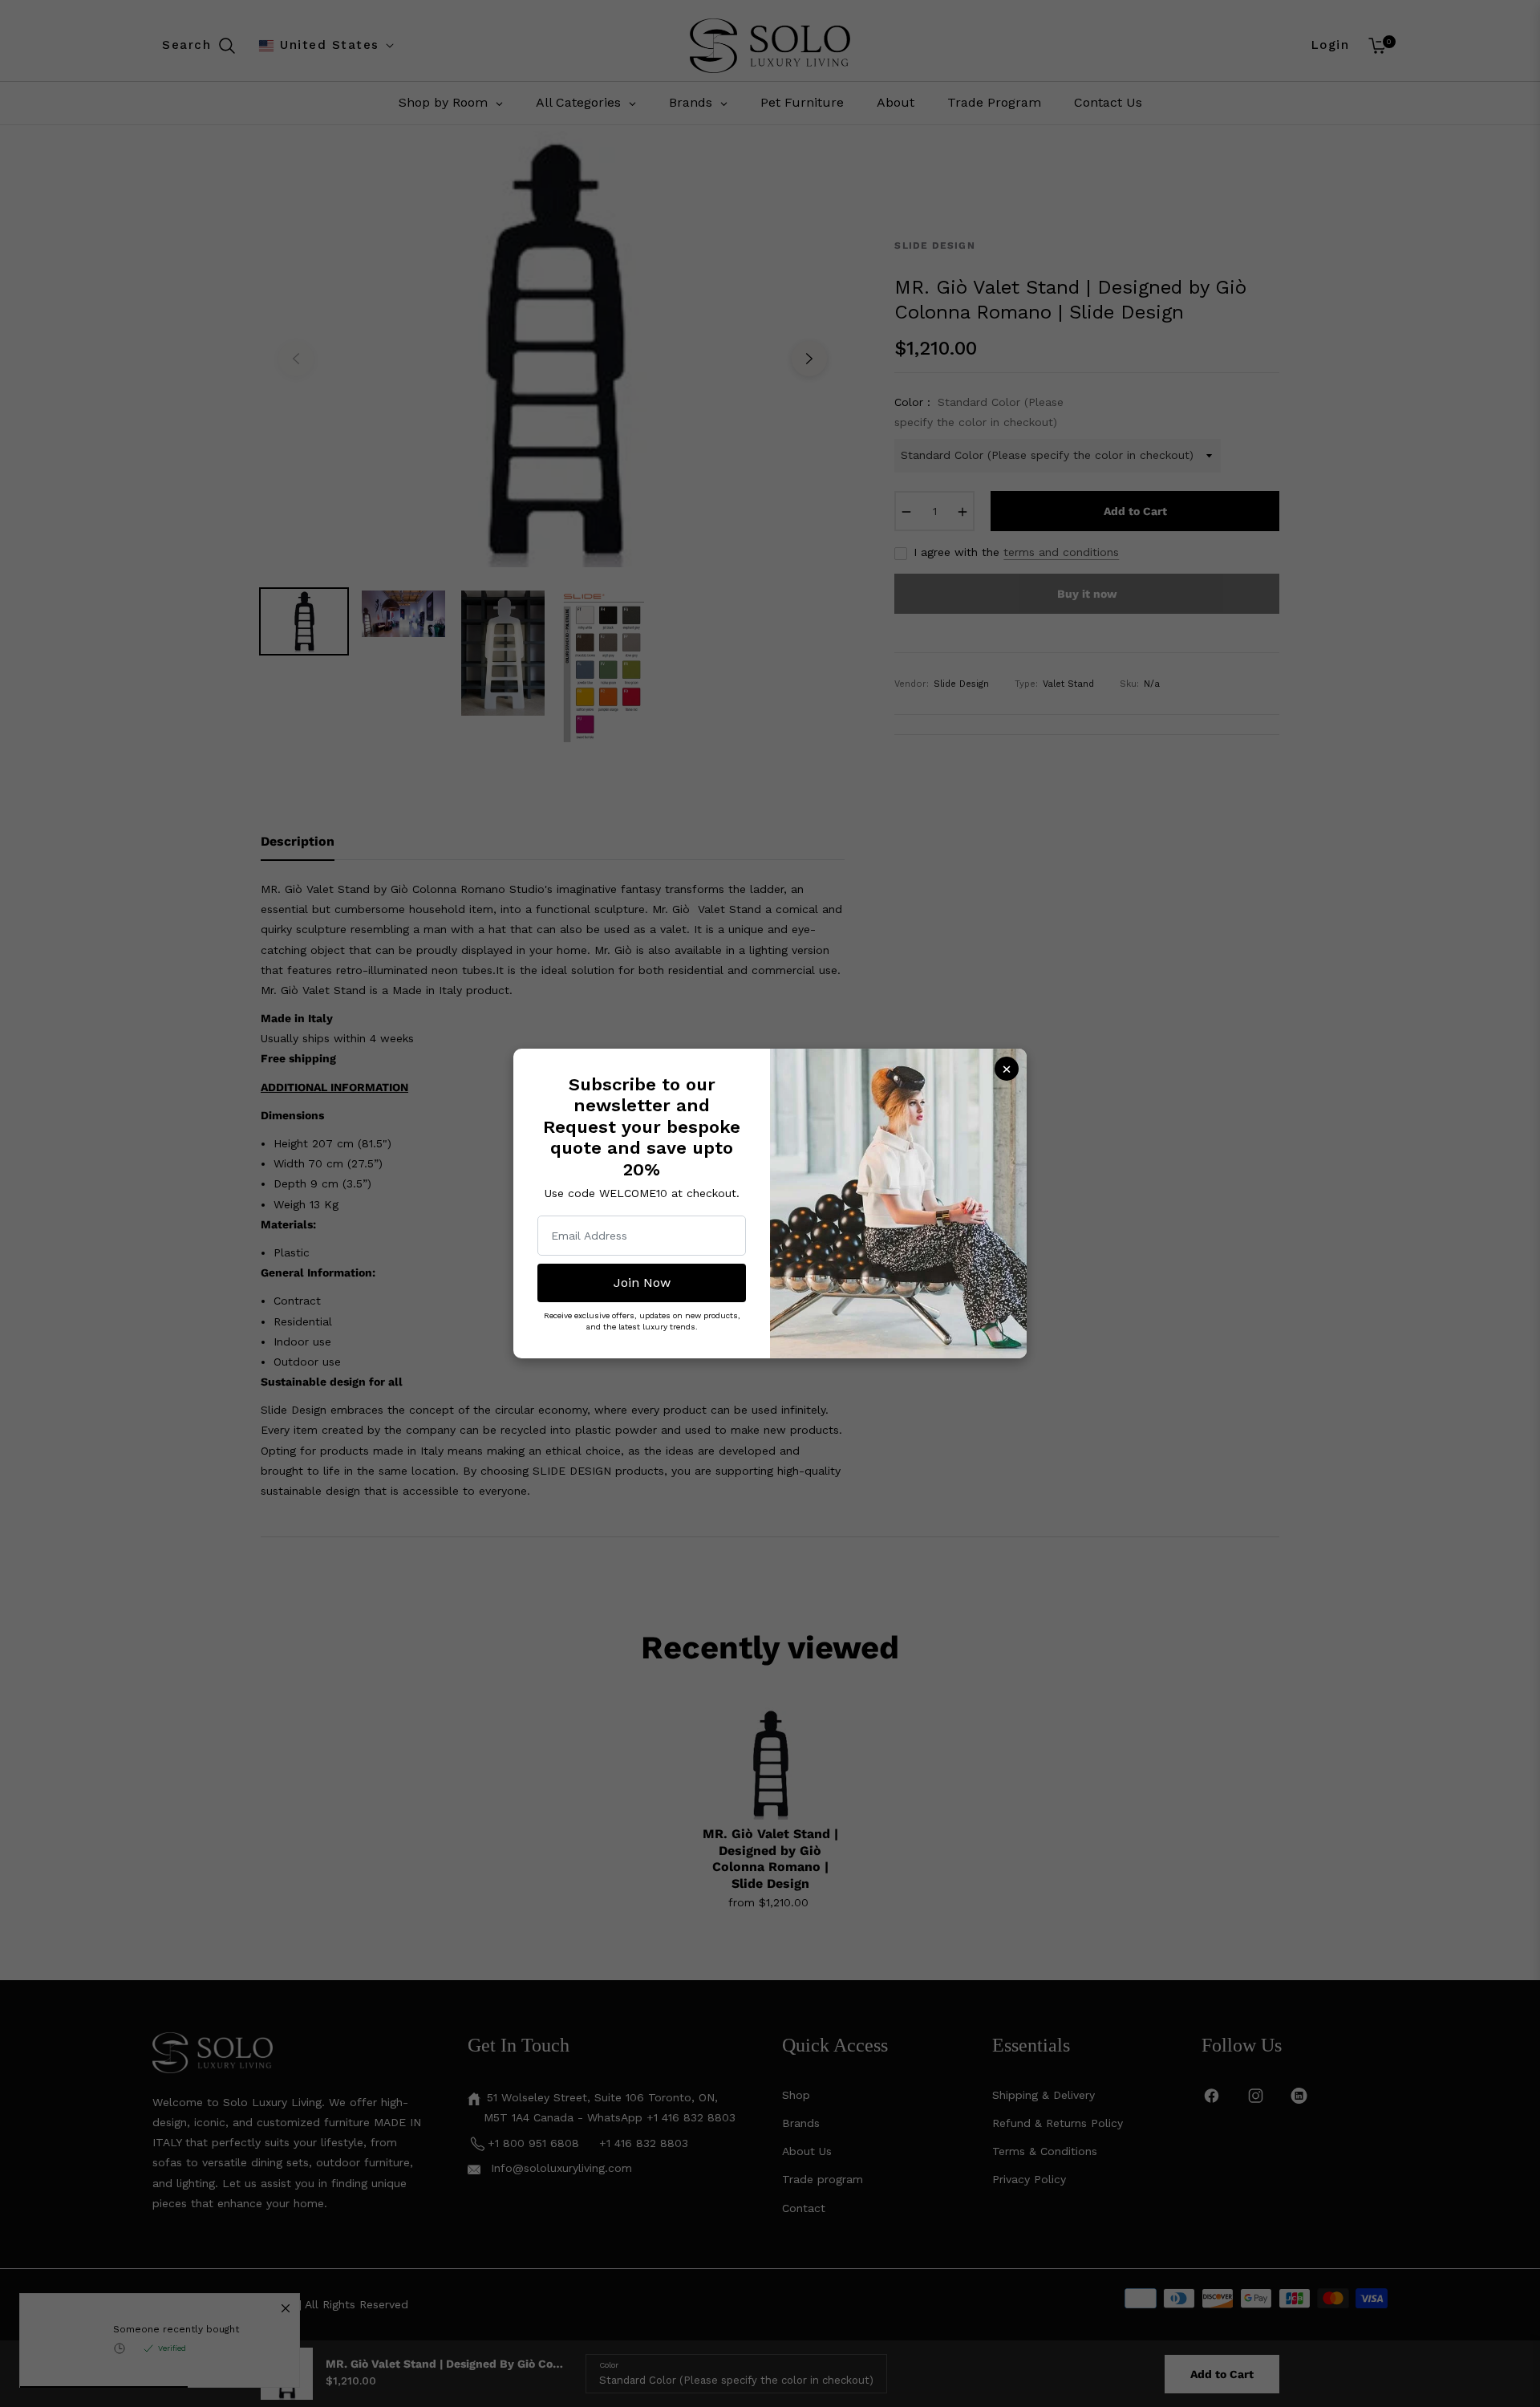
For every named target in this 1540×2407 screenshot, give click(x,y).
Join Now (642, 1283)
